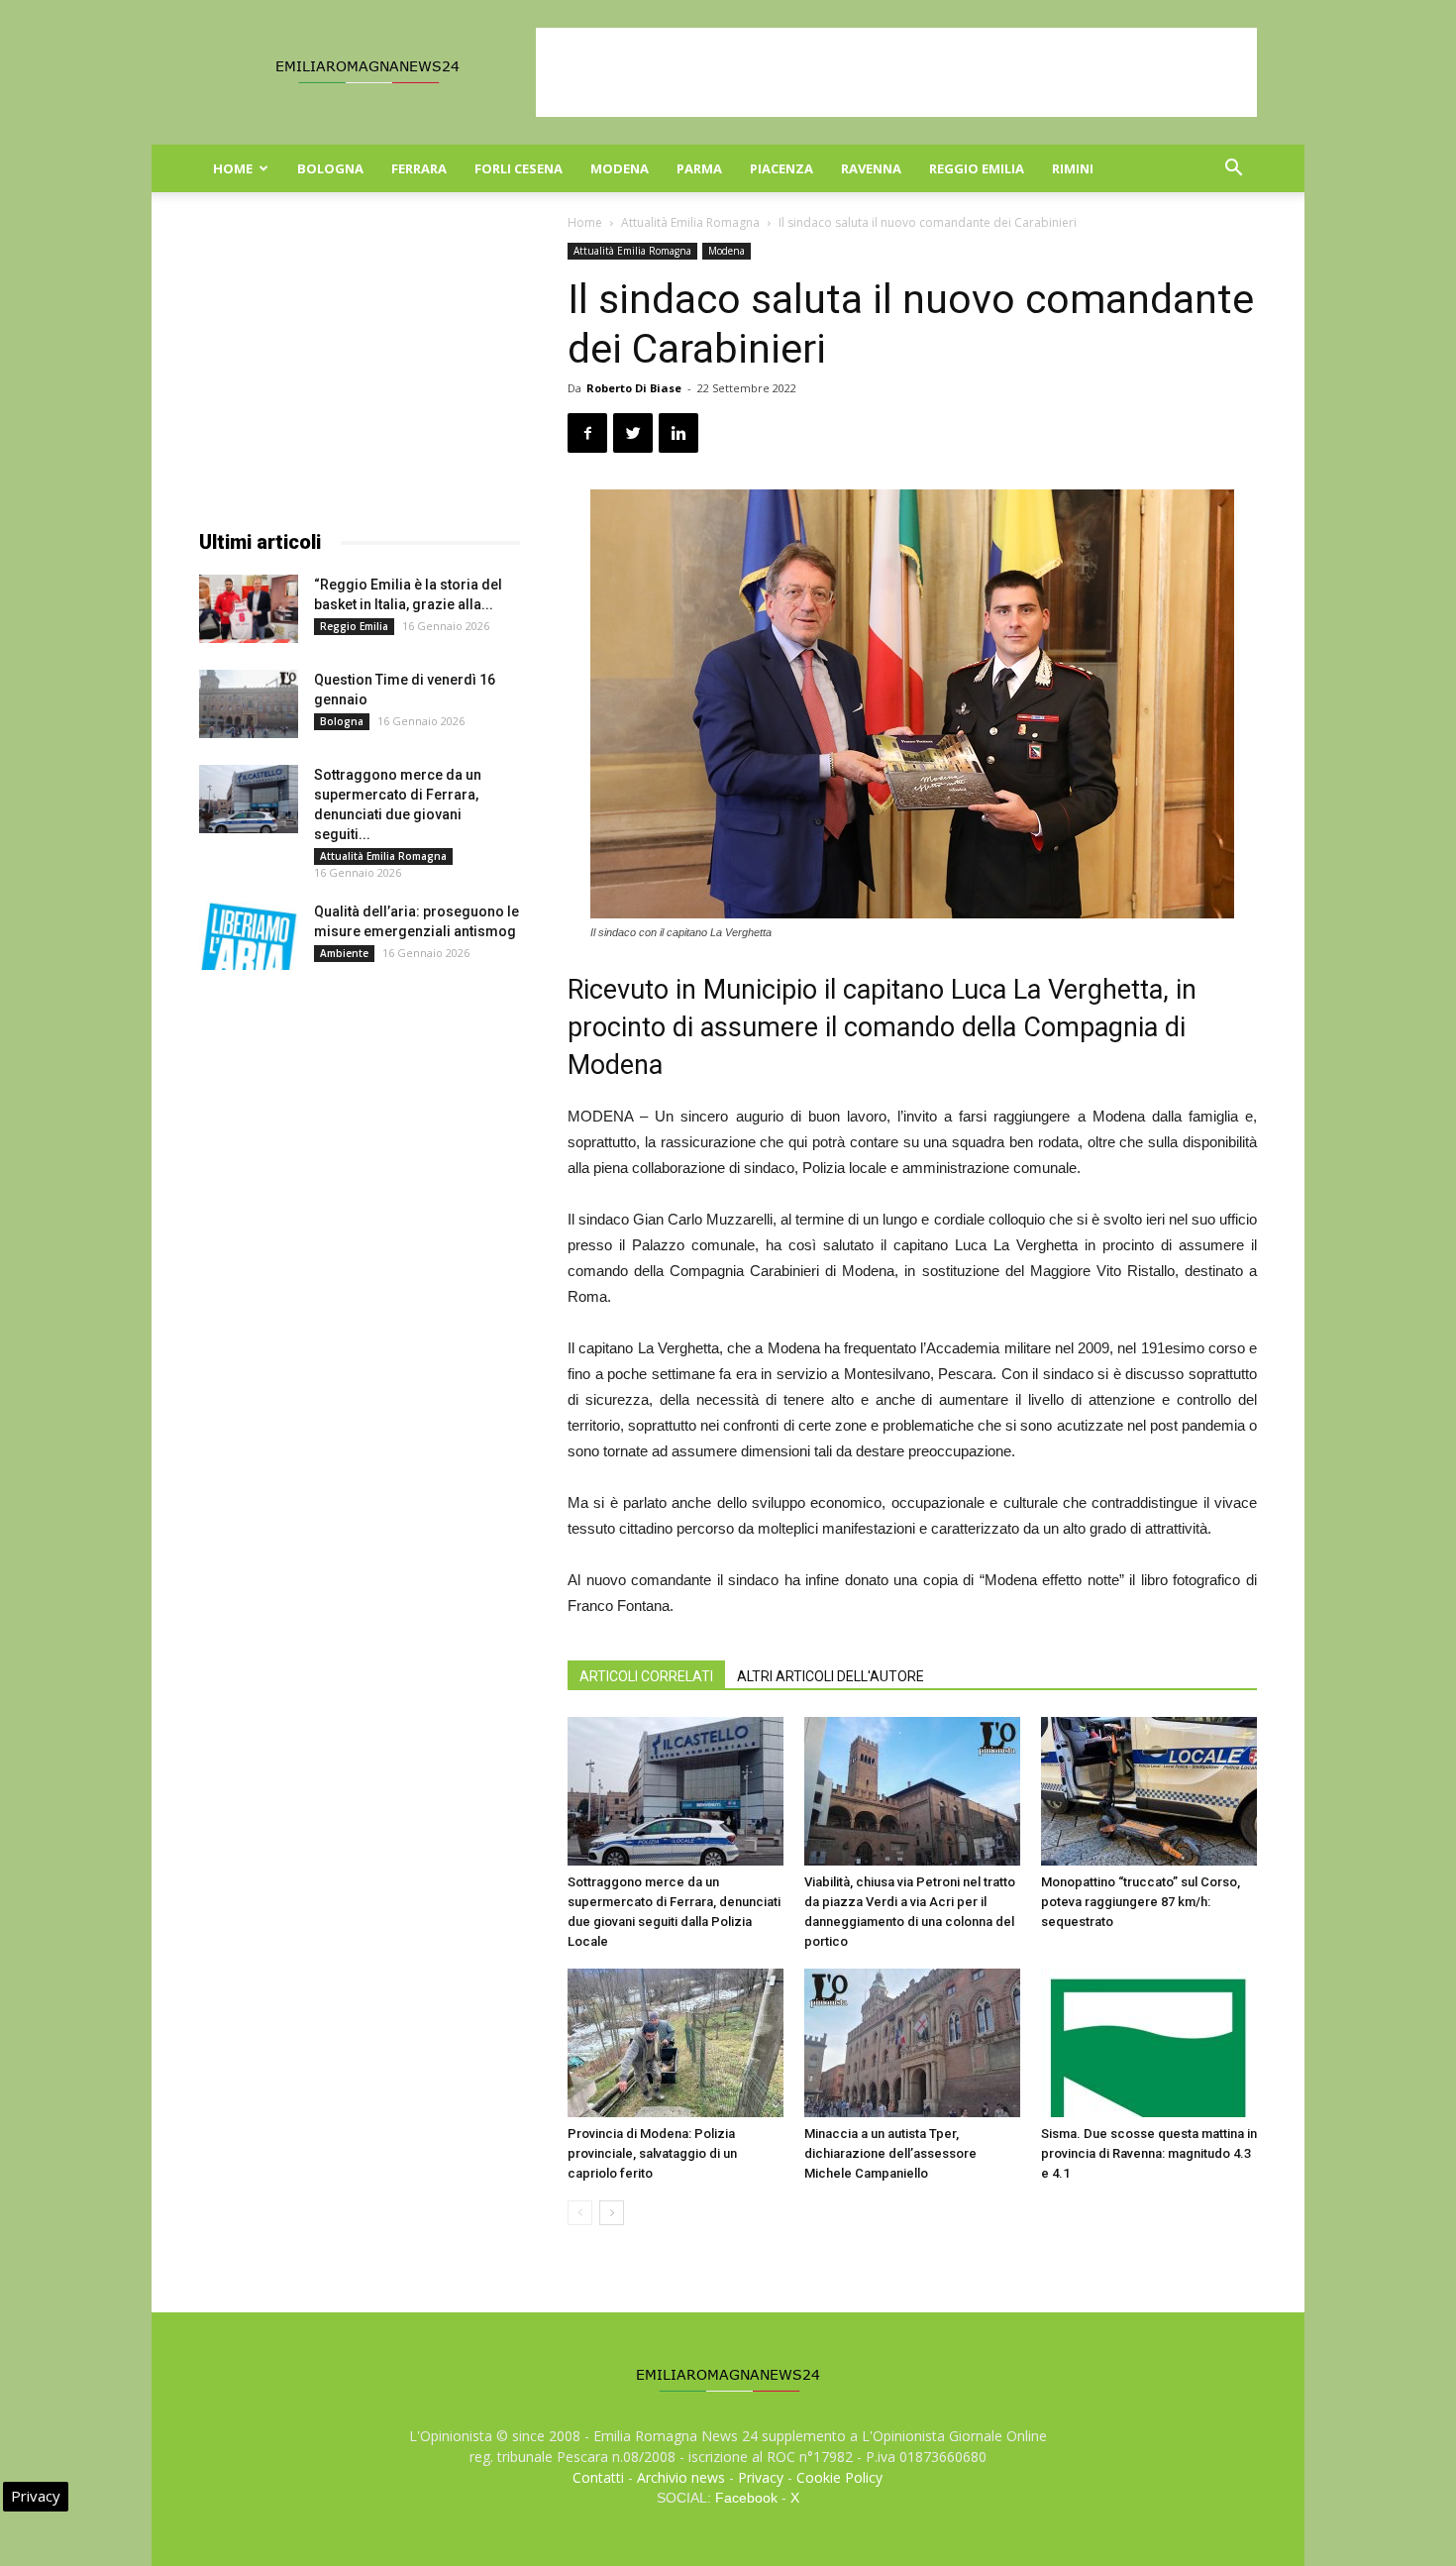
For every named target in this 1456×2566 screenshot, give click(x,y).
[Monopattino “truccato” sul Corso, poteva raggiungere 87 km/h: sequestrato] (1149, 1791)
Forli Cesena (519, 168)
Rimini (1073, 168)
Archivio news (681, 2477)
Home (233, 168)
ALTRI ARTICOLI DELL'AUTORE (831, 1676)
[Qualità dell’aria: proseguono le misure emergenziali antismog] (249, 936)
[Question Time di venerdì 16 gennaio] (249, 704)
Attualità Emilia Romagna (690, 222)
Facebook (746, 2498)
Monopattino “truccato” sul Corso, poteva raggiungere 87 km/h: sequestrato (1141, 1902)
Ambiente (344, 953)
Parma (699, 168)
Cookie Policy (839, 2477)
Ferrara (419, 168)
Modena (620, 168)
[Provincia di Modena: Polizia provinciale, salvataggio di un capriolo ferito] (676, 2043)
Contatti (598, 2477)
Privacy (761, 2477)
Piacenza (781, 168)
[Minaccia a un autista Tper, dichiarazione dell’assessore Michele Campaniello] (912, 2043)
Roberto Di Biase (634, 388)
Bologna (330, 168)
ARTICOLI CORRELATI (646, 1676)
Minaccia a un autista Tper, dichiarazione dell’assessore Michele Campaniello (890, 2153)
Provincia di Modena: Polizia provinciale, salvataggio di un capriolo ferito (652, 2153)
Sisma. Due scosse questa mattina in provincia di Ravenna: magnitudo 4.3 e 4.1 (1149, 2153)
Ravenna (871, 168)
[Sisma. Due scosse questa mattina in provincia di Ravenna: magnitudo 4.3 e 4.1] (1149, 2043)
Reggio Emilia (977, 168)
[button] (1233, 170)
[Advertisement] (896, 72)
